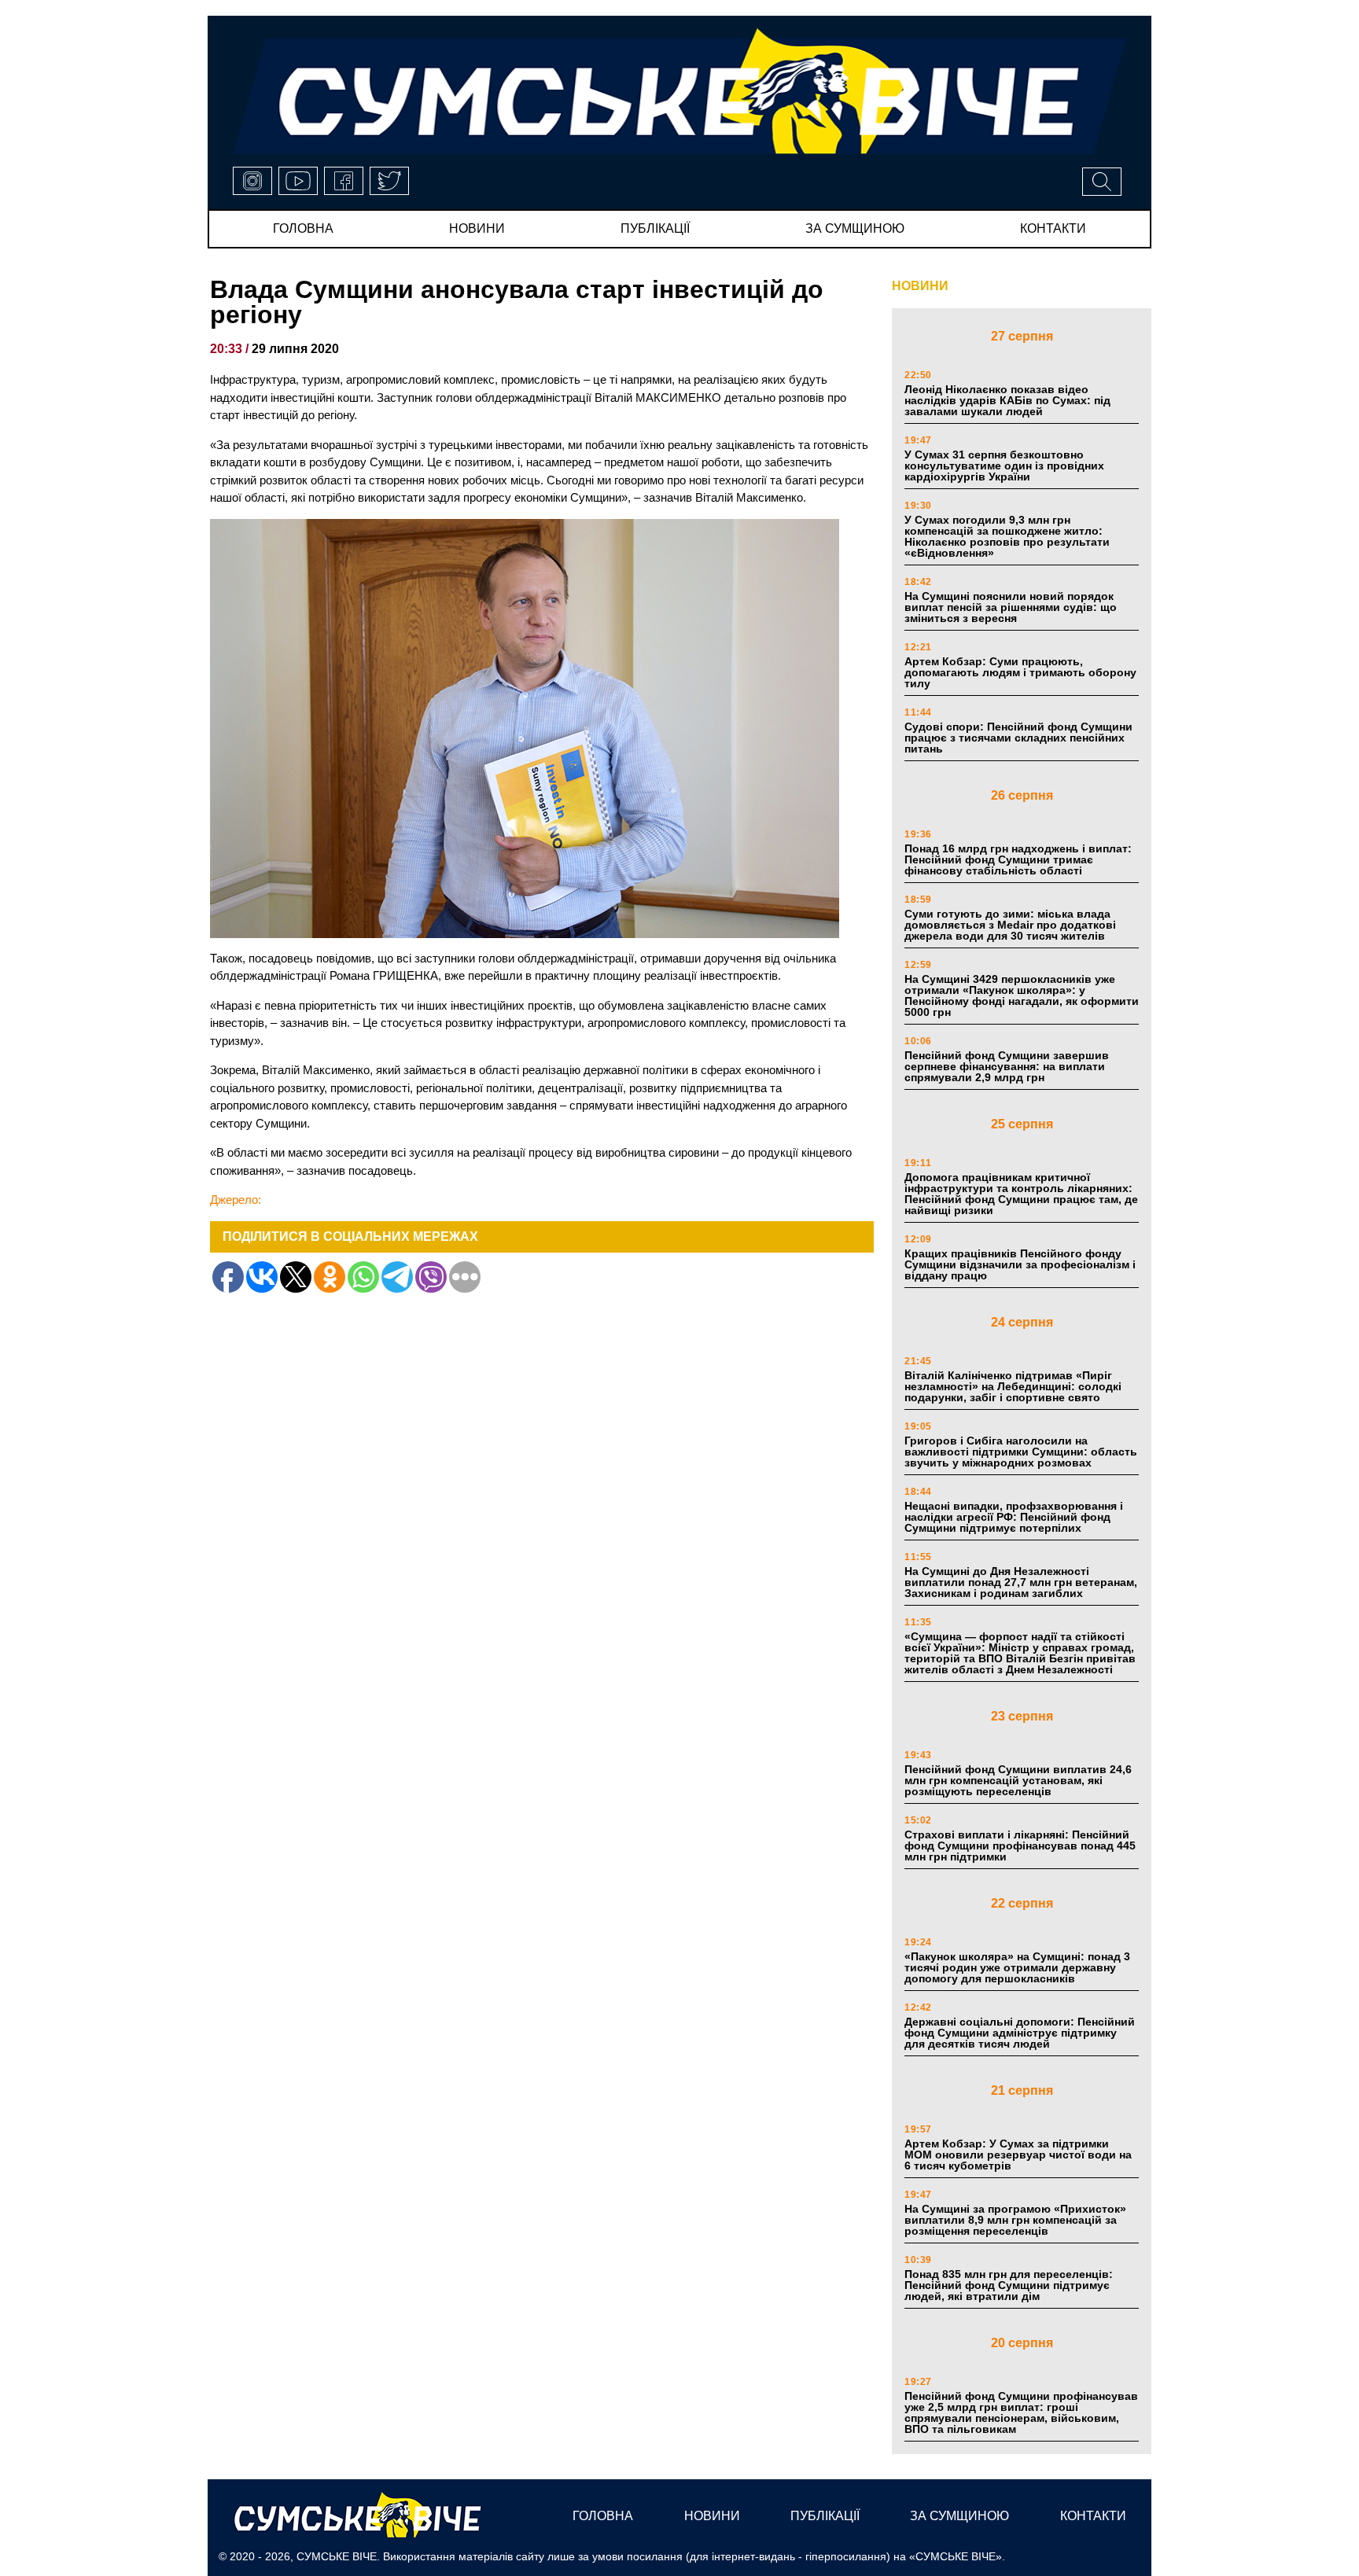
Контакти (1053, 228)
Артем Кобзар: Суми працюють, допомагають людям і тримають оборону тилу (1020, 672)
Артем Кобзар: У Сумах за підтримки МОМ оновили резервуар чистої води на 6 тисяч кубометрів (1018, 2155)
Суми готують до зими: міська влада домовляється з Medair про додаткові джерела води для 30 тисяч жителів (1010, 925)
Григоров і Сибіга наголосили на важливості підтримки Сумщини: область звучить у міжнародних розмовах (1021, 1452)
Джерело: (236, 1200)
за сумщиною (855, 228)
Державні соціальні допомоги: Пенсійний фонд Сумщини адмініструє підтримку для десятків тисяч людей (1020, 2033)
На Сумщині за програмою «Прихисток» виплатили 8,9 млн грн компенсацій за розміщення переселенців (1015, 2220)
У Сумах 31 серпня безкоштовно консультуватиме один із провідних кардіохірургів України (1004, 466)
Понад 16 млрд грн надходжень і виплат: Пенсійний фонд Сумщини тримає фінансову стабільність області (1018, 859)
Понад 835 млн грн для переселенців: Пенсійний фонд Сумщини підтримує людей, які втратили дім (1009, 2285)
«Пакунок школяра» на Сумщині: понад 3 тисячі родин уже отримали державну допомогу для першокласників (1017, 1967)
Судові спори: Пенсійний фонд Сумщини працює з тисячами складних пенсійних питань (1018, 738)
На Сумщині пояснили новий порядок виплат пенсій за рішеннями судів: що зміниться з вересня (1011, 607)
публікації (655, 228)
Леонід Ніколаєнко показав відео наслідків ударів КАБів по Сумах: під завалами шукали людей (1007, 400)
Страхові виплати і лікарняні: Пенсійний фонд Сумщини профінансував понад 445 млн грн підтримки (1020, 1846)
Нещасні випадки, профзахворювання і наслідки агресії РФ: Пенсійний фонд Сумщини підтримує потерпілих (1014, 1517)
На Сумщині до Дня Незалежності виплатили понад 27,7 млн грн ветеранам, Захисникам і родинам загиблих (1021, 1582)
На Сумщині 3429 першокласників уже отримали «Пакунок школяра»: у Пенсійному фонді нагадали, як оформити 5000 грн (1022, 995)
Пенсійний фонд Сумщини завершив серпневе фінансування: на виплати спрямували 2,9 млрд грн (1007, 1066)
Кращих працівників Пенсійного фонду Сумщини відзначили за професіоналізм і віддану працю (1020, 1264)
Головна (303, 228)
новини (477, 228)
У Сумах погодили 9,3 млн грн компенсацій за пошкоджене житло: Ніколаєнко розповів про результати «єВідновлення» (1007, 536)
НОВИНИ (920, 286)
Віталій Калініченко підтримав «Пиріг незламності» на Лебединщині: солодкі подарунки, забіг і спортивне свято (1013, 1386)
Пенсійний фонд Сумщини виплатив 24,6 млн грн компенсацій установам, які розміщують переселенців (1018, 1780)
